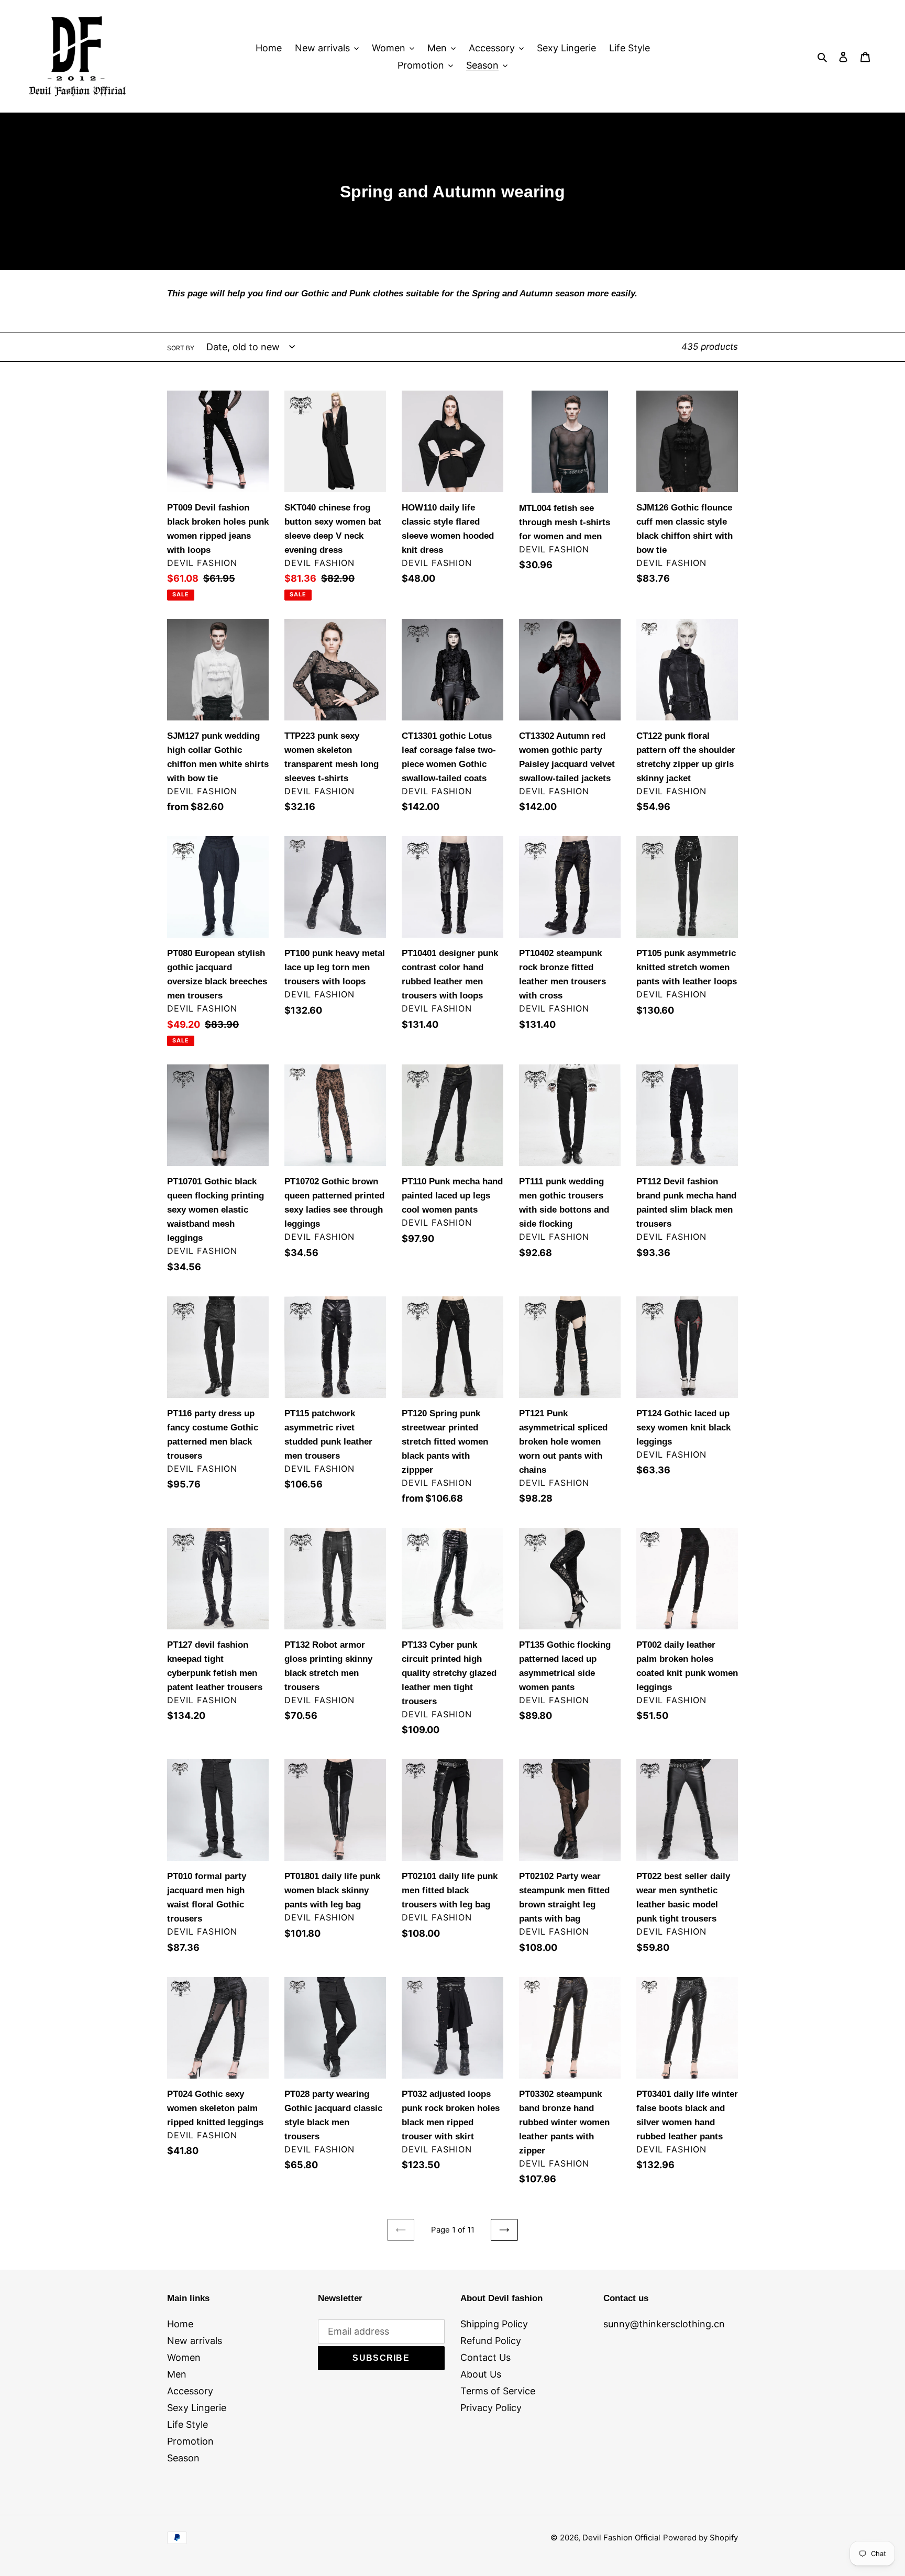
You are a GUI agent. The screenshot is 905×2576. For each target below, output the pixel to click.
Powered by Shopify (700, 2538)
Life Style (187, 2424)
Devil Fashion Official (621, 2538)
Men (177, 2374)
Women (184, 2357)
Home (180, 2324)
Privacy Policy (491, 2408)
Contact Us (485, 2357)
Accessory (190, 2391)
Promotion (190, 2441)
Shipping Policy (494, 2324)
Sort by (181, 348)
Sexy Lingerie (197, 2408)
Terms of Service (498, 2391)
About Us (481, 2374)
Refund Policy (491, 2341)
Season (183, 2458)
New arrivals (195, 2341)
